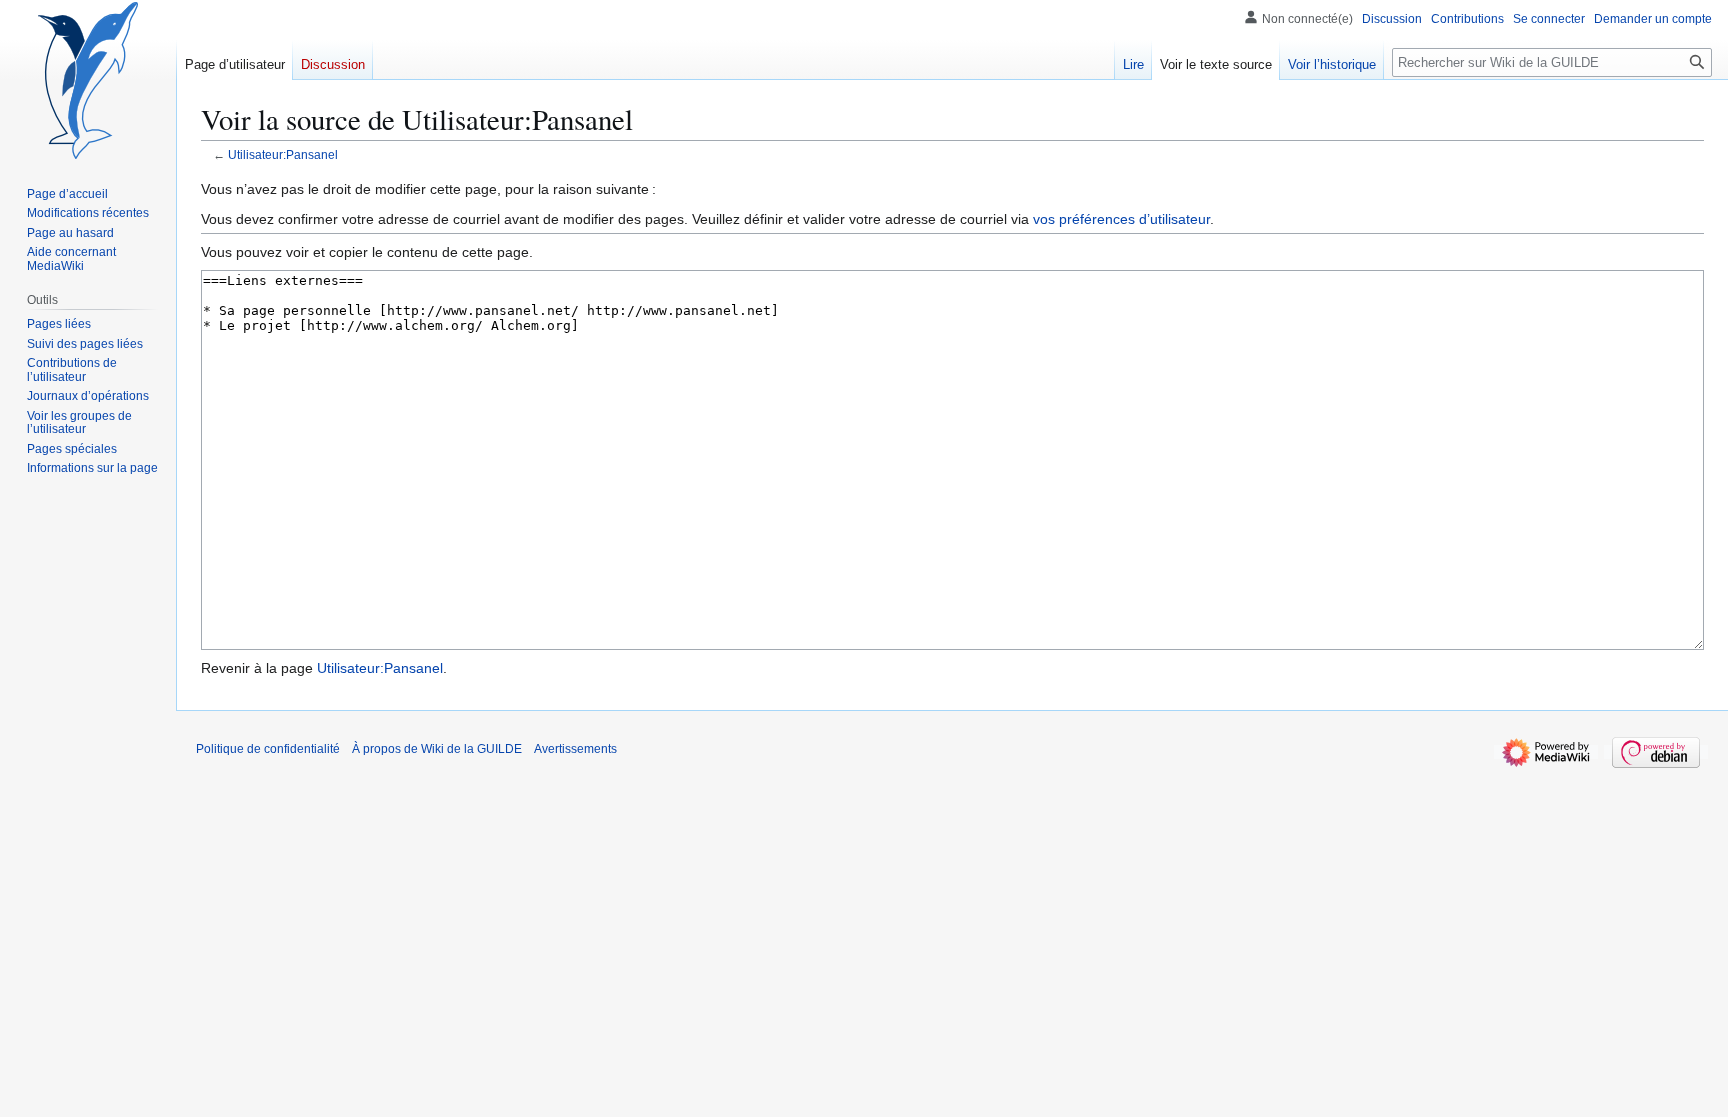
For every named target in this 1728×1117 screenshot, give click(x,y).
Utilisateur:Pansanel (283, 154)
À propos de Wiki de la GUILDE (437, 749)
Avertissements (575, 749)
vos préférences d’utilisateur (1121, 219)
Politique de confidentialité (268, 749)
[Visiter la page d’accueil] (88, 80)
